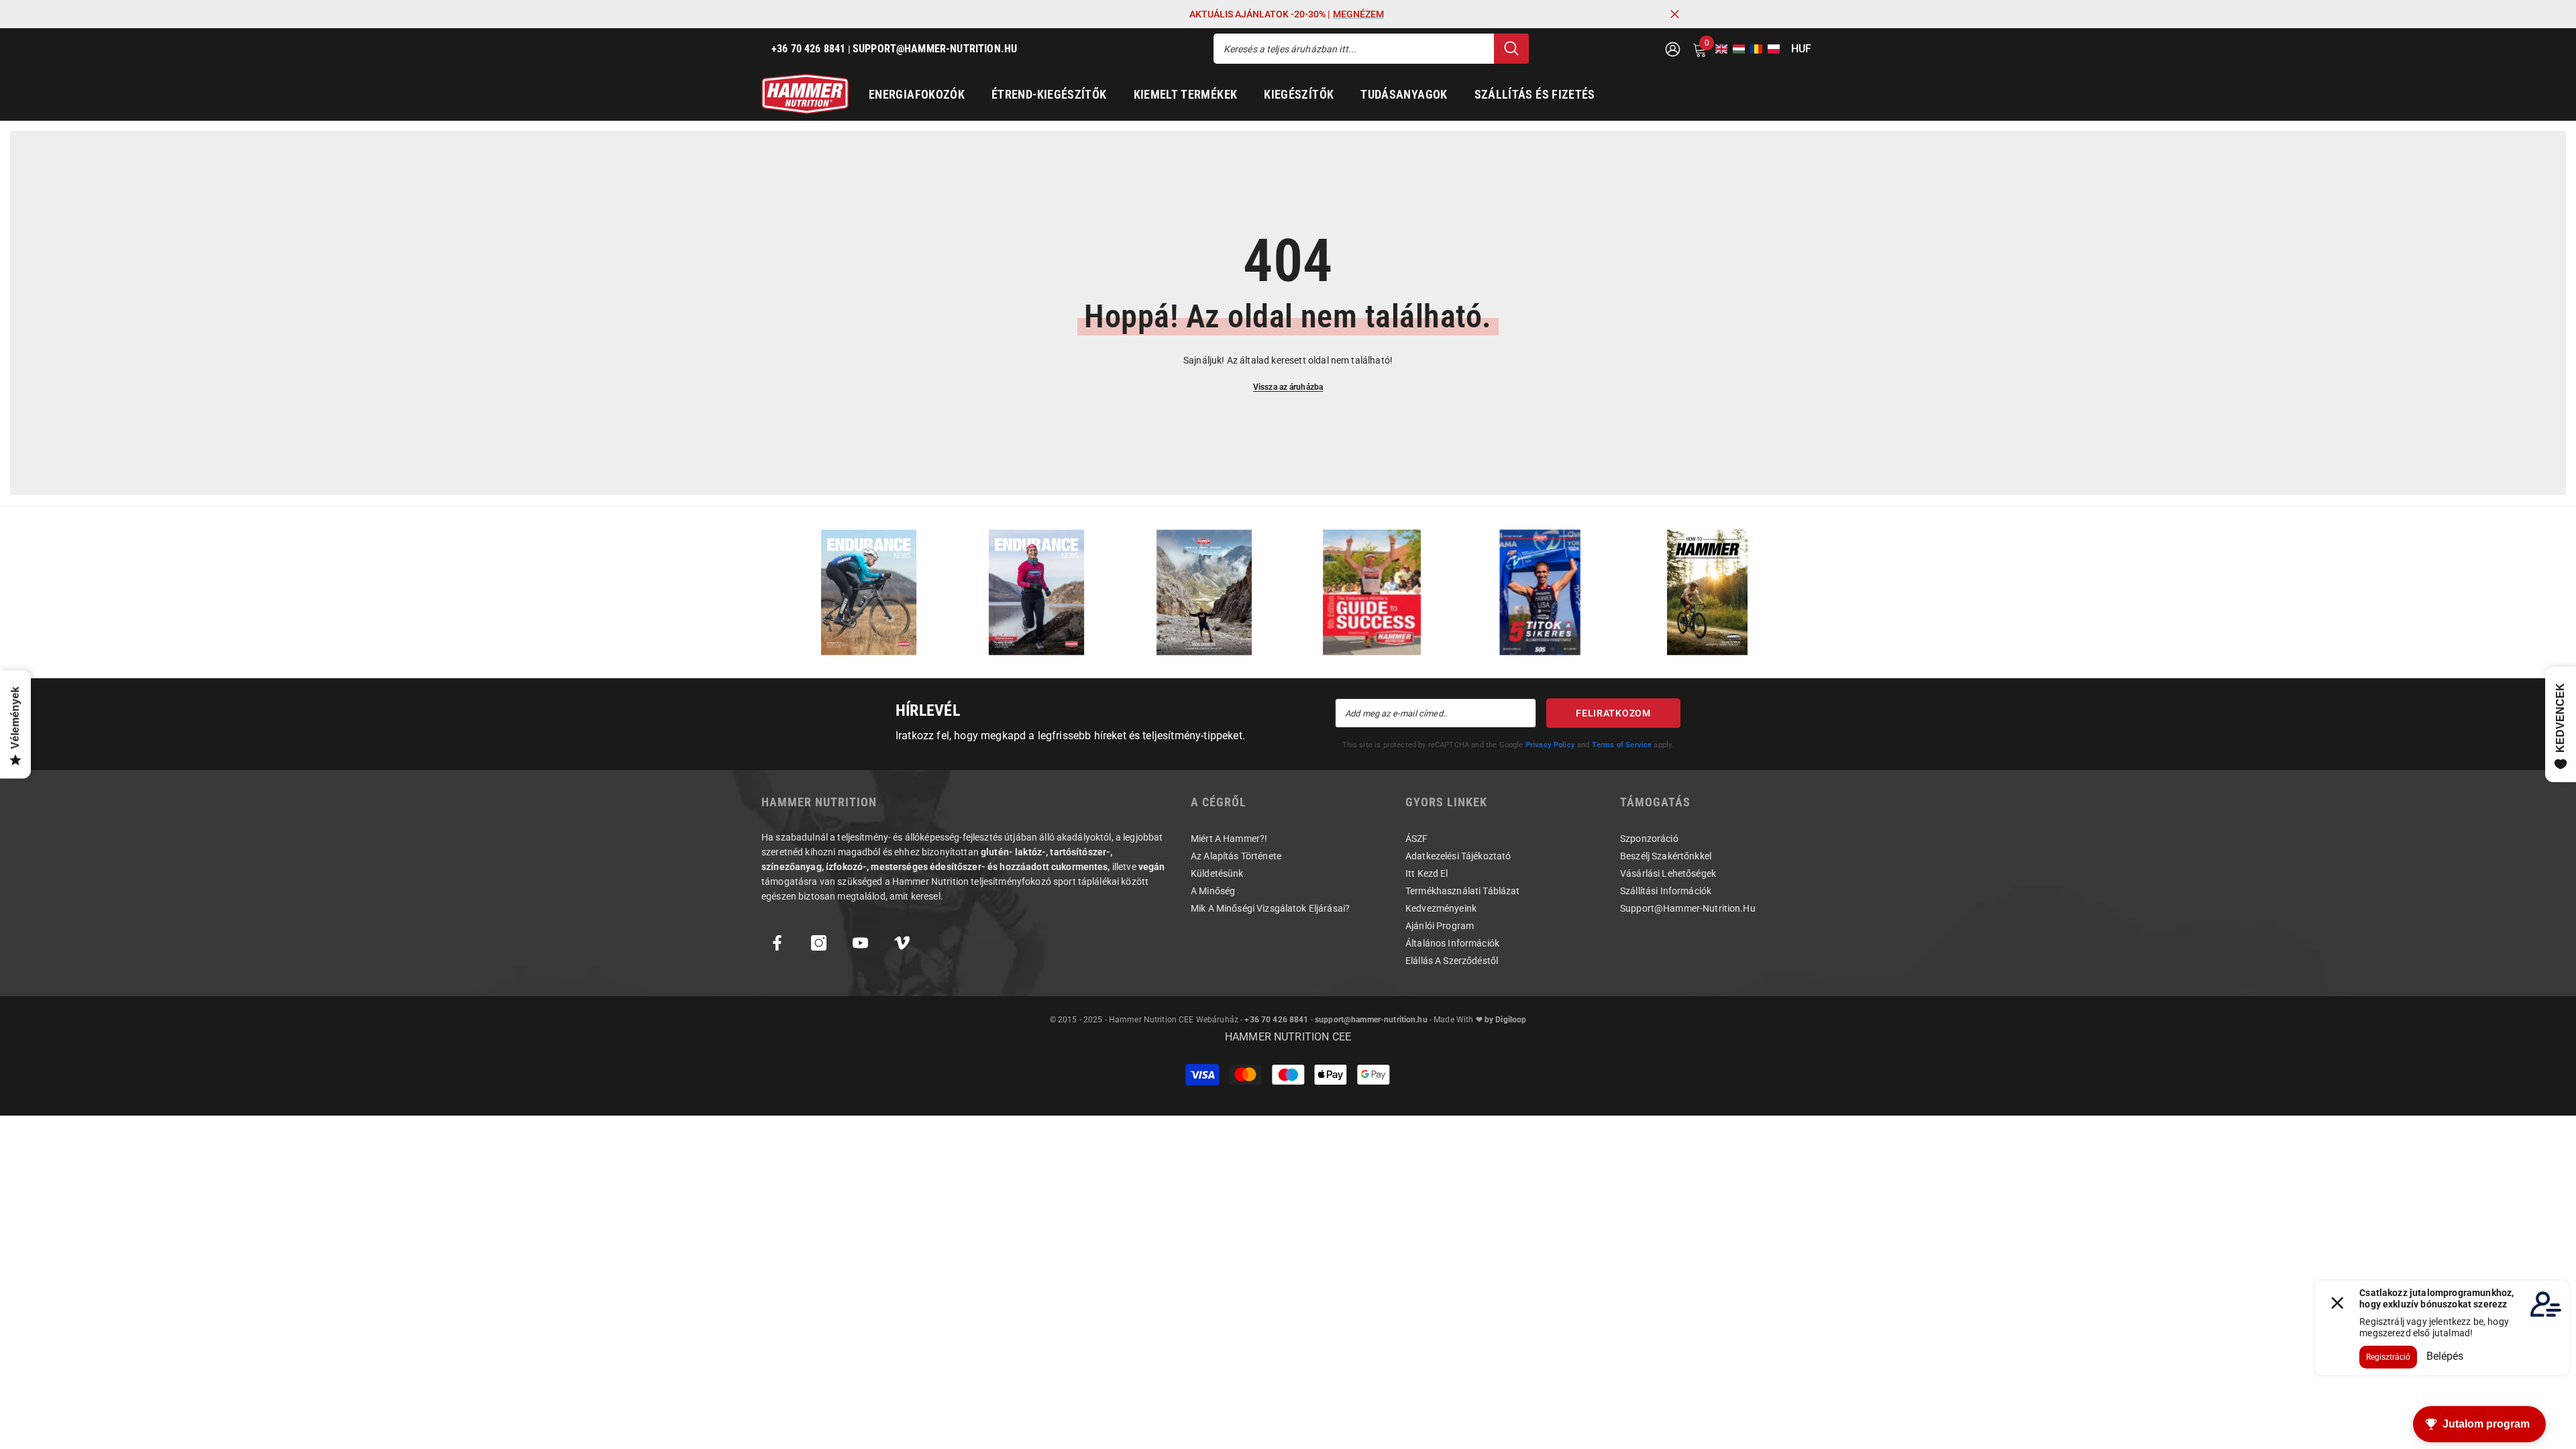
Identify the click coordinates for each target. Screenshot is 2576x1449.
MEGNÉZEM (1358, 14)
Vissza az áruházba (1288, 387)
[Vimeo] (902, 943)
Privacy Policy (1550, 745)
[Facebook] (777, 943)
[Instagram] (819, 943)
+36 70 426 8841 (1276, 1020)
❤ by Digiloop (1500, 1020)
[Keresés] (1371, 49)
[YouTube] (860, 943)
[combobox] (1354, 49)
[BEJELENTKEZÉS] (1673, 49)
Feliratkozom (1613, 713)
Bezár (1675, 14)
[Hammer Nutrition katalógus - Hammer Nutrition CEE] (1204, 592)
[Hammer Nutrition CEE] (869, 592)
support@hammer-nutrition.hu (1371, 1020)
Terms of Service (1622, 745)
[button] (1717, 49)
